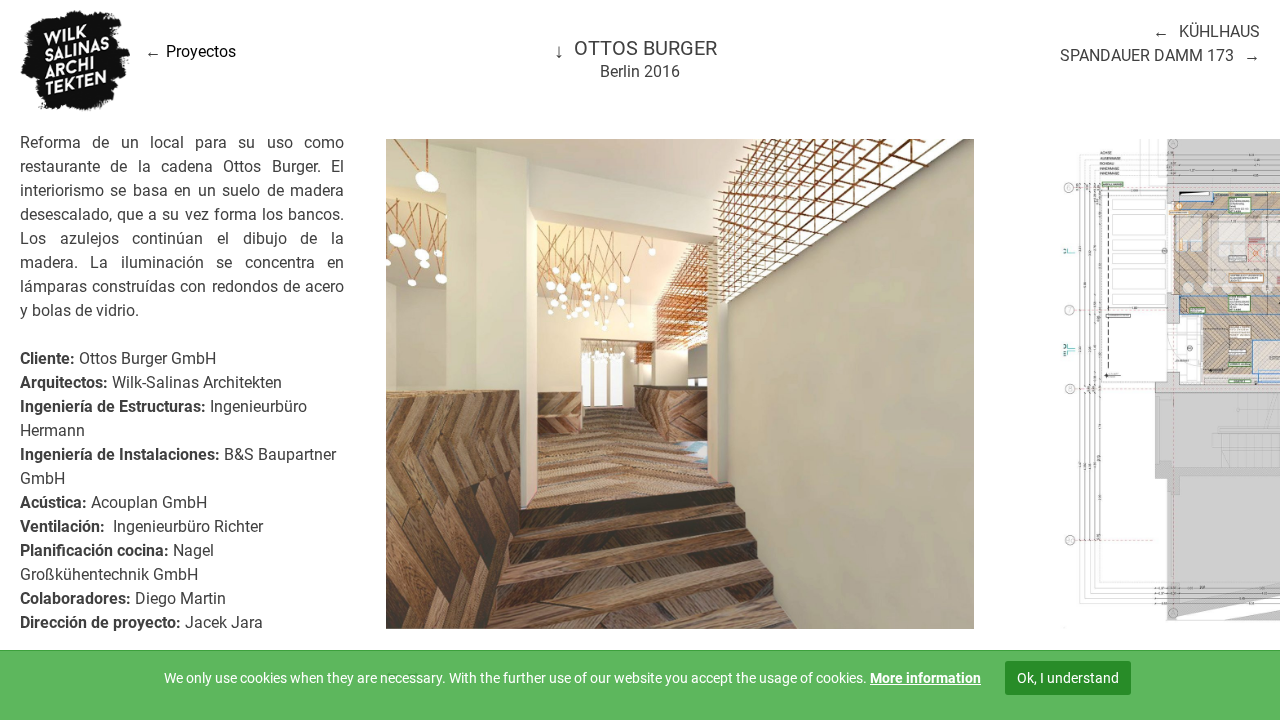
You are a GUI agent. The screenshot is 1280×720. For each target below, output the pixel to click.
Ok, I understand (1068, 678)
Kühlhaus (1219, 31)
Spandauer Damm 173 (1147, 55)
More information (925, 678)
